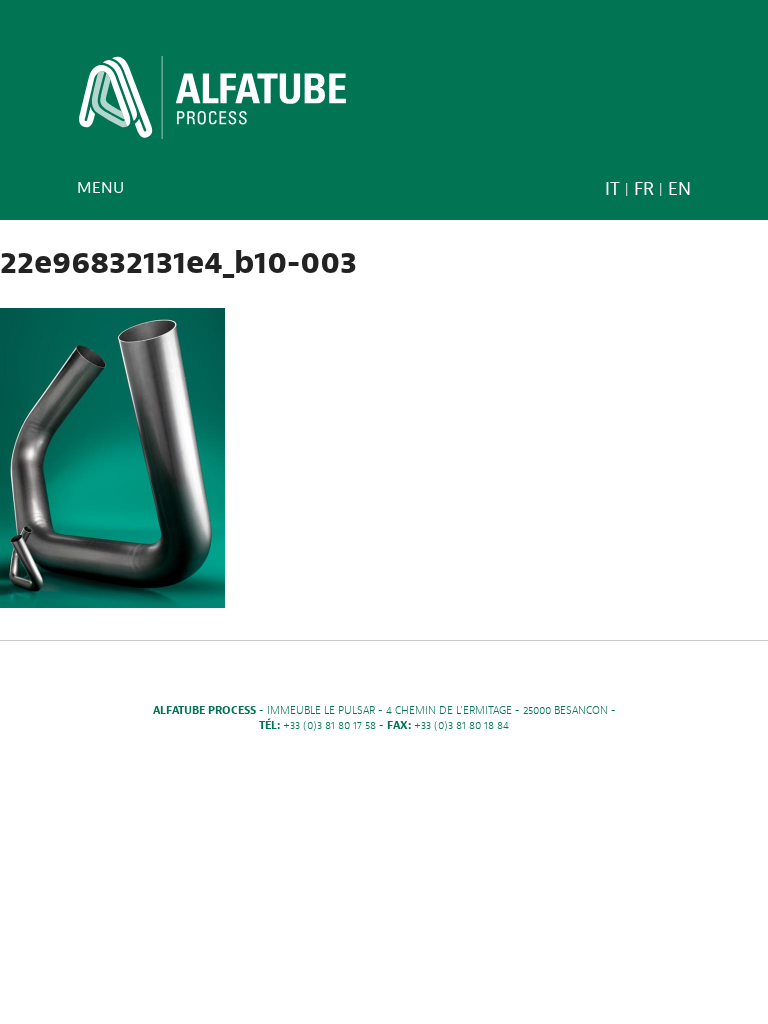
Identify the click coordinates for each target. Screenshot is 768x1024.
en (679, 189)
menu (100, 188)
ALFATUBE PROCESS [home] (212, 104)
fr (644, 189)
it (612, 189)
